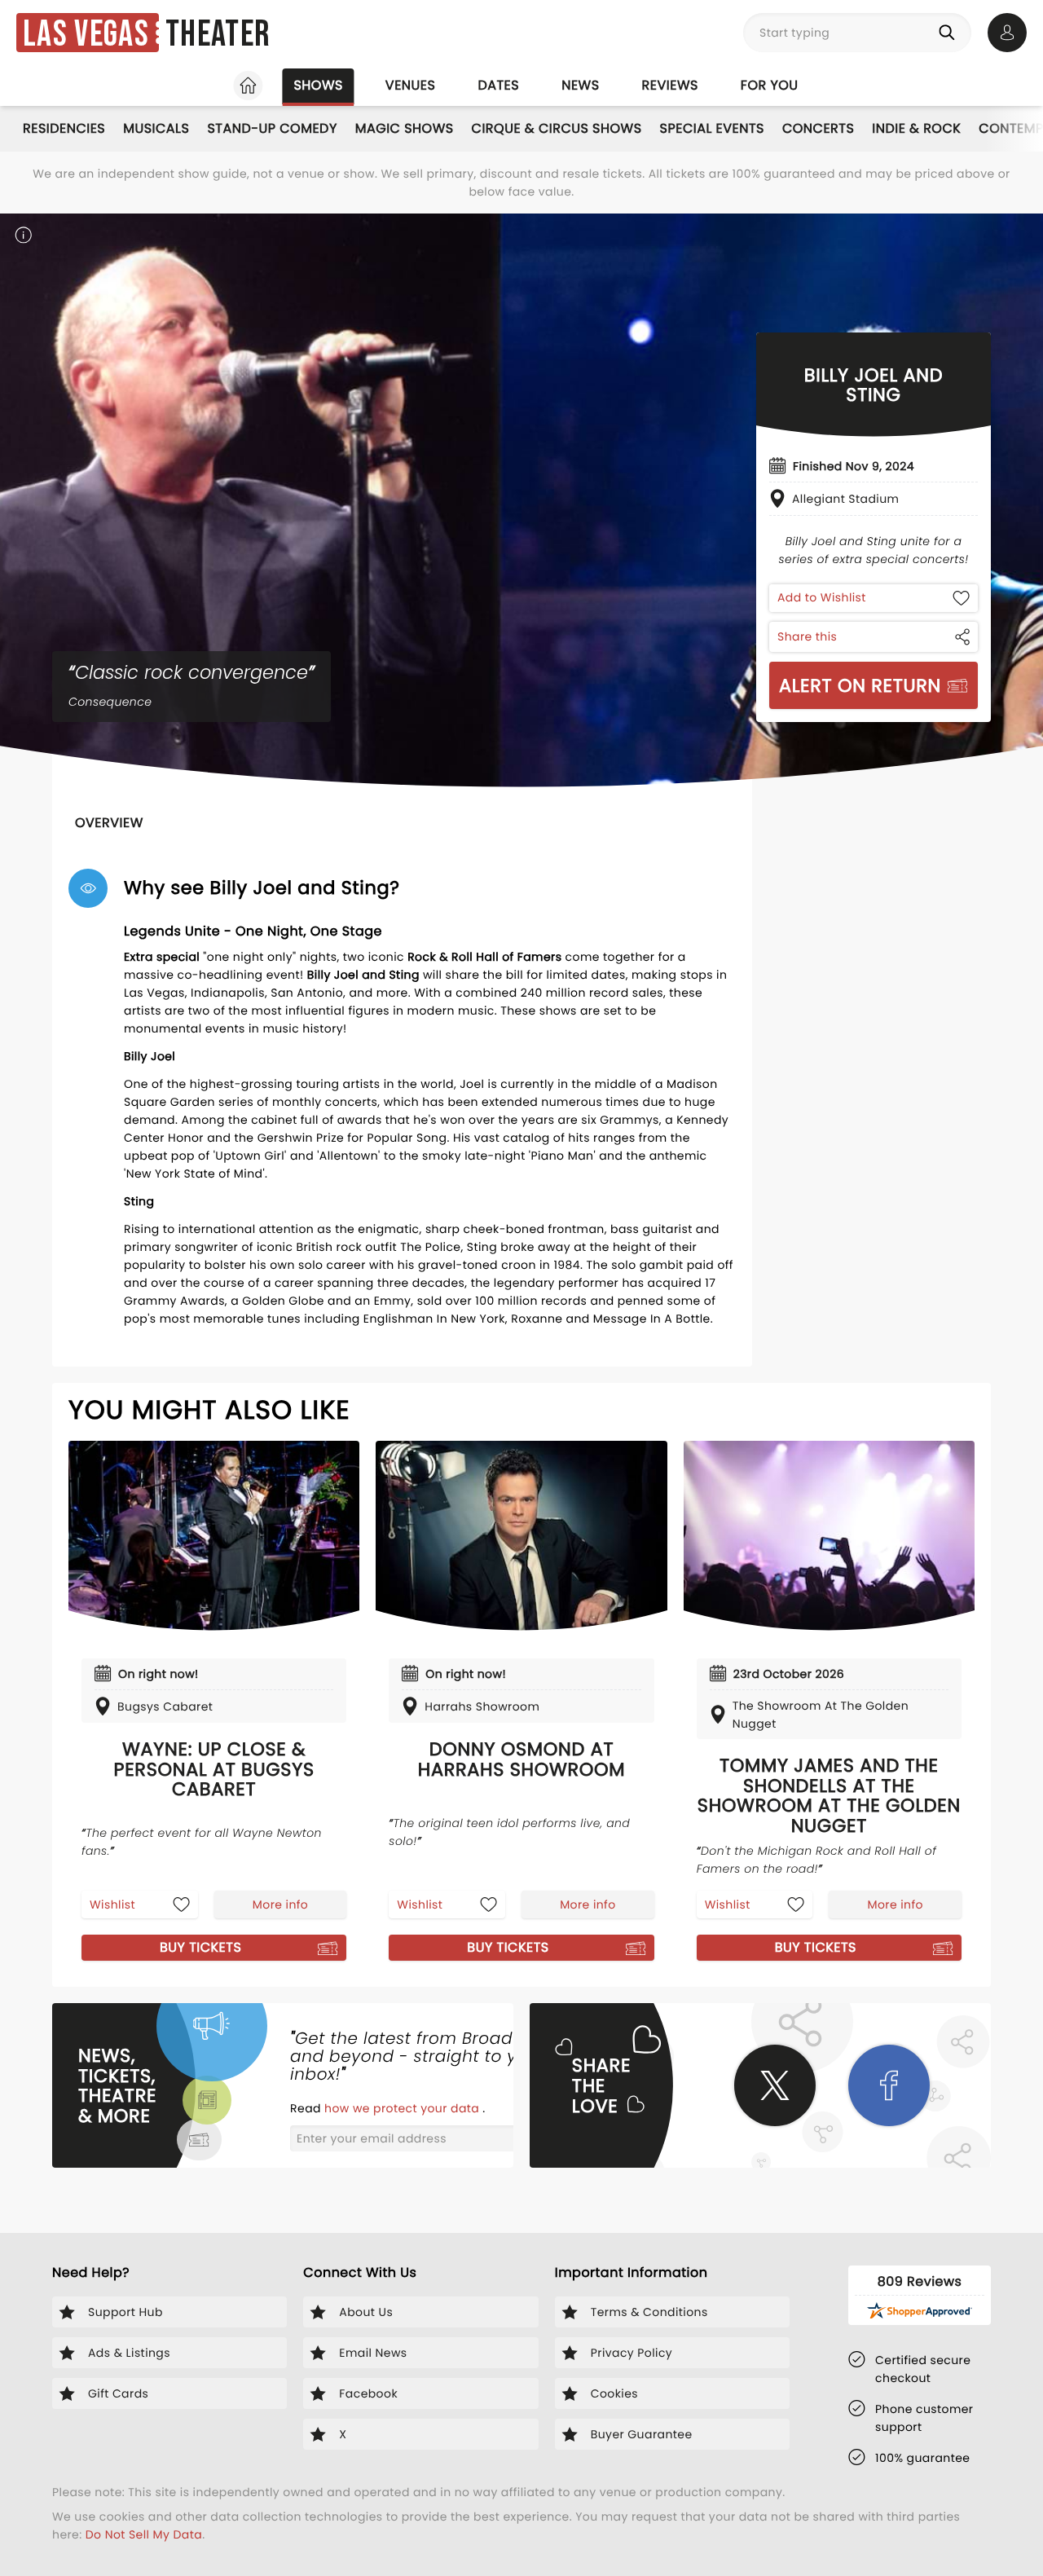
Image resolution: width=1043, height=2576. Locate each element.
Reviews (670, 85)
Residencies (64, 128)
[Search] (950, 33)
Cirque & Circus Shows (557, 128)
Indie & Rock (916, 128)
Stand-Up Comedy (272, 128)
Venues (411, 85)
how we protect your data (403, 2108)
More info (280, 1904)
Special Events (712, 128)
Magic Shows (405, 128)
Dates (498, 85)
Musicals (156, 128)
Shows (318, 85)
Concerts (818, 128)
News (580, 85)
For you (770, 85)
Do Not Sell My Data (144, 2534)
